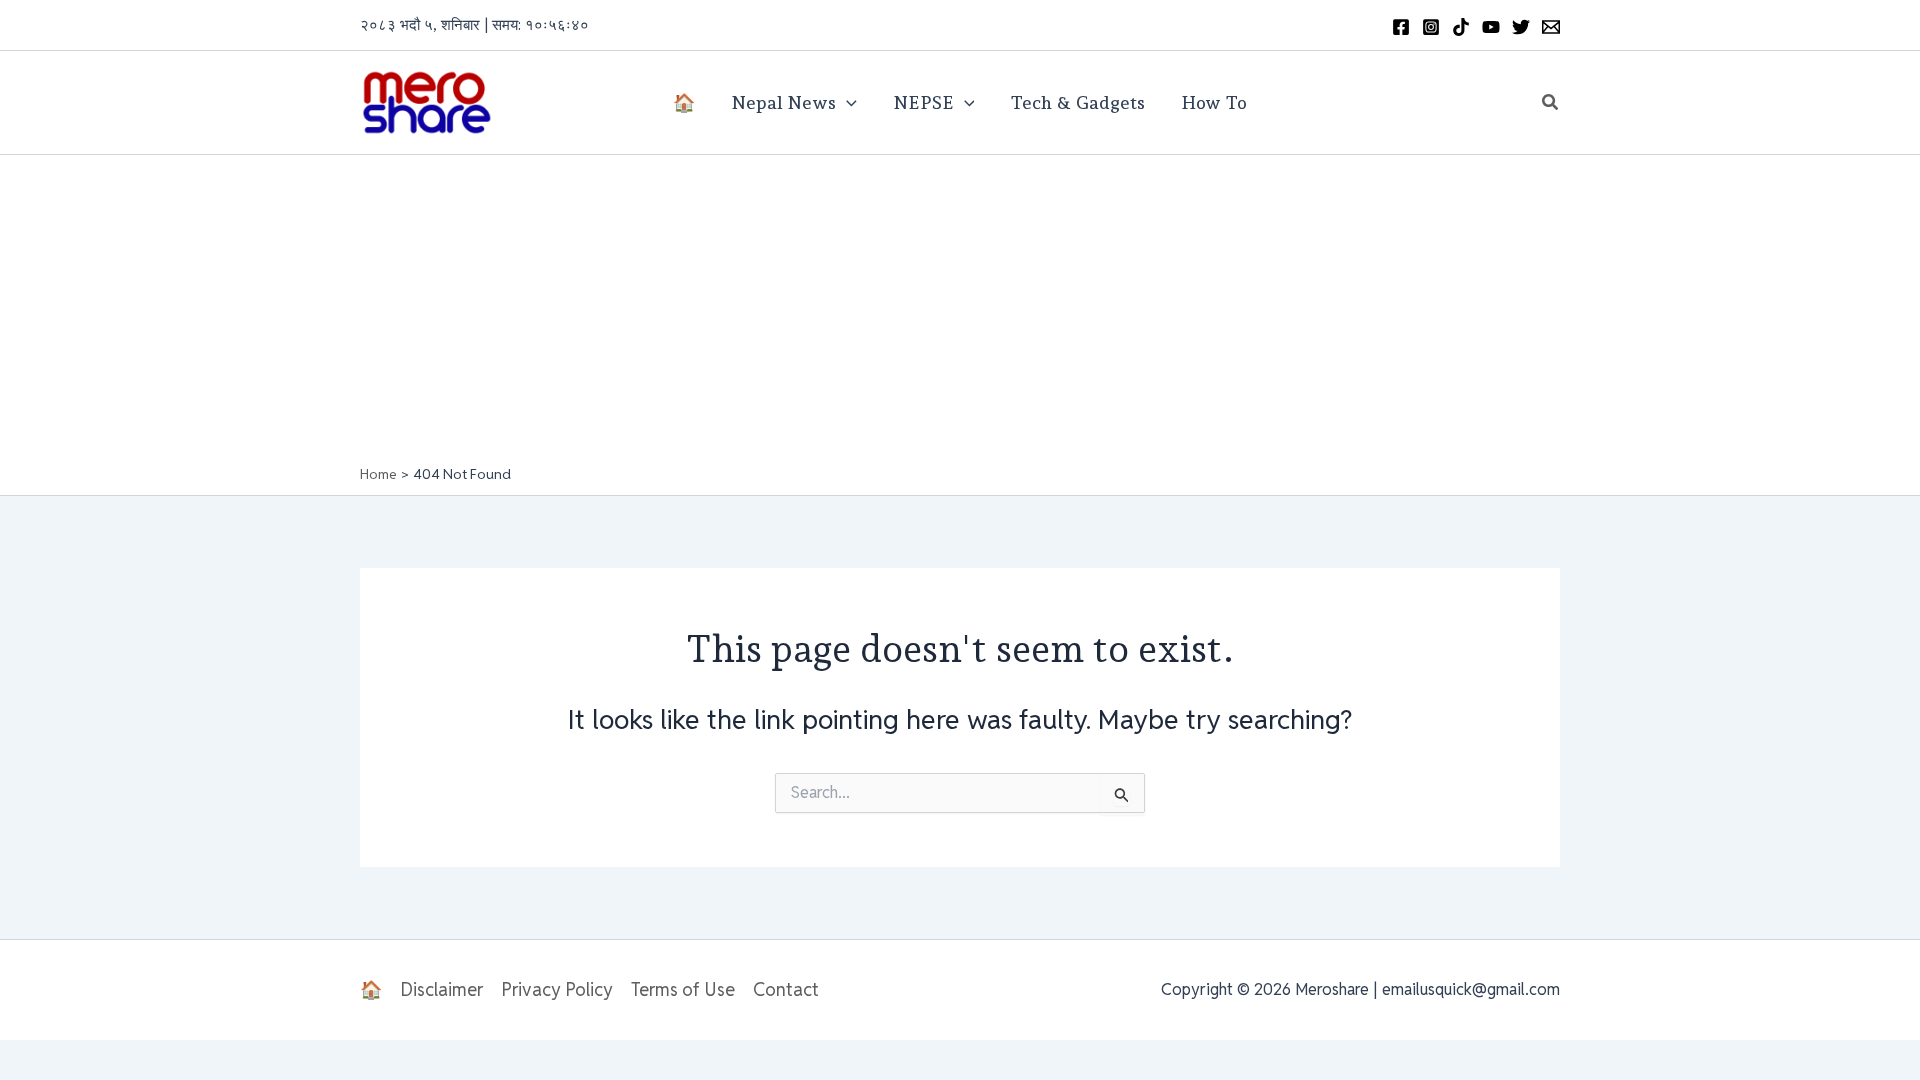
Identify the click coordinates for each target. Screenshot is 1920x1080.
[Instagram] (1431, 27)
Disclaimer (441, 989)
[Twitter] (1521, 27)
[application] (846, 103)
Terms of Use (683, 989)
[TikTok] (1461, 27)
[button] (1551, 103)
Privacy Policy (557, 989)
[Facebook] (1401, 27)
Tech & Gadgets (1077, 102)
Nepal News (783, 102)
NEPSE (923, 102)
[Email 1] (1551, 27)
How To (1214, 102)
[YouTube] (1491, 27)
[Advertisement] (960, 315)
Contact (786, 989)
